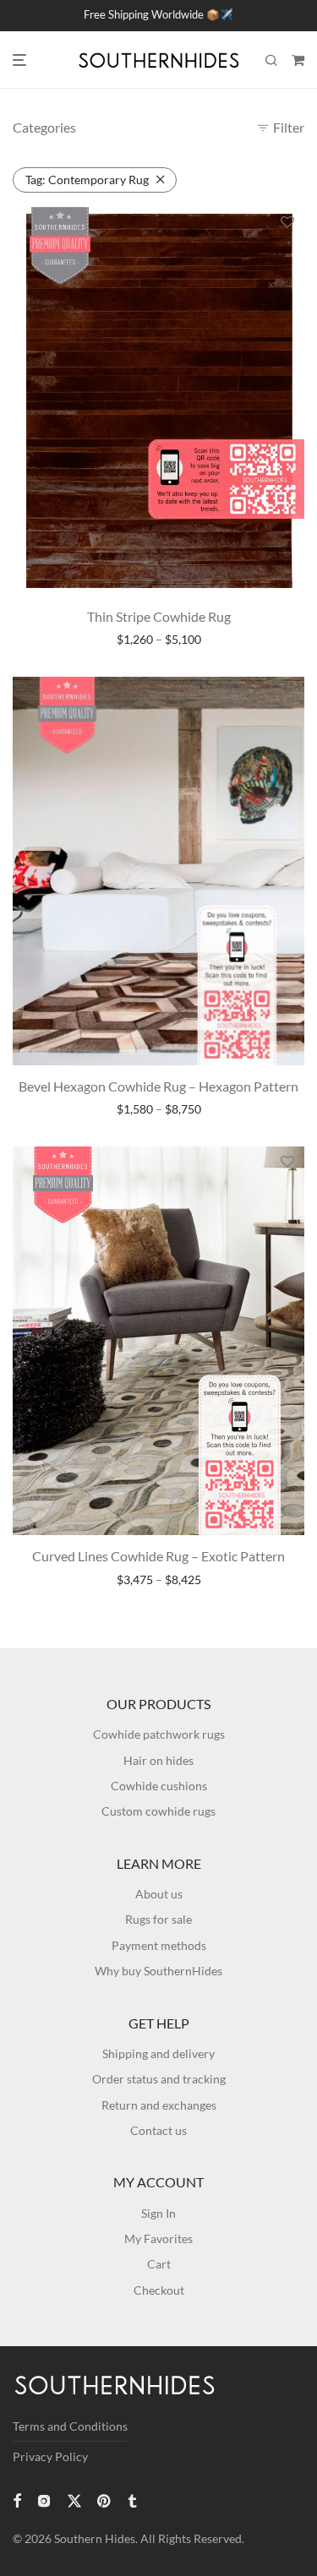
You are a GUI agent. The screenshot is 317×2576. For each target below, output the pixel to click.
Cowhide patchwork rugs (159, 1734)
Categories (44, 127)
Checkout (159, 2290)
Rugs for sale (158, 1919)
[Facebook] (17, 2500)
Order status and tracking (159, 2079)
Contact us (158, 2130)
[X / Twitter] (74, 2500)
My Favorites (158, 2238)
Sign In (158, 2213)
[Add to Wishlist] (287, 223)
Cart (159, 2264)
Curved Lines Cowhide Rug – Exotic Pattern (158, 1556)
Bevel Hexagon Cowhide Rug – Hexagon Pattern (158, 1086)
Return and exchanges (159, 2105)
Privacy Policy (50, 2456)
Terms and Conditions (70, 2426)
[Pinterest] (105, 2500)
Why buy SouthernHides (158, 1971)
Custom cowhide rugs (158, 1811)
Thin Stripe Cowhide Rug (159, 616)
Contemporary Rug (87, 180)
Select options (158, 640)
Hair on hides (158, 1760)
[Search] (271, 60)
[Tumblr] (132, 2500)
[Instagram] (44, 2500)
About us (159, 1894)
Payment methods (159, 1945)
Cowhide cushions (159, 1786)
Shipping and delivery (158, 2053)
